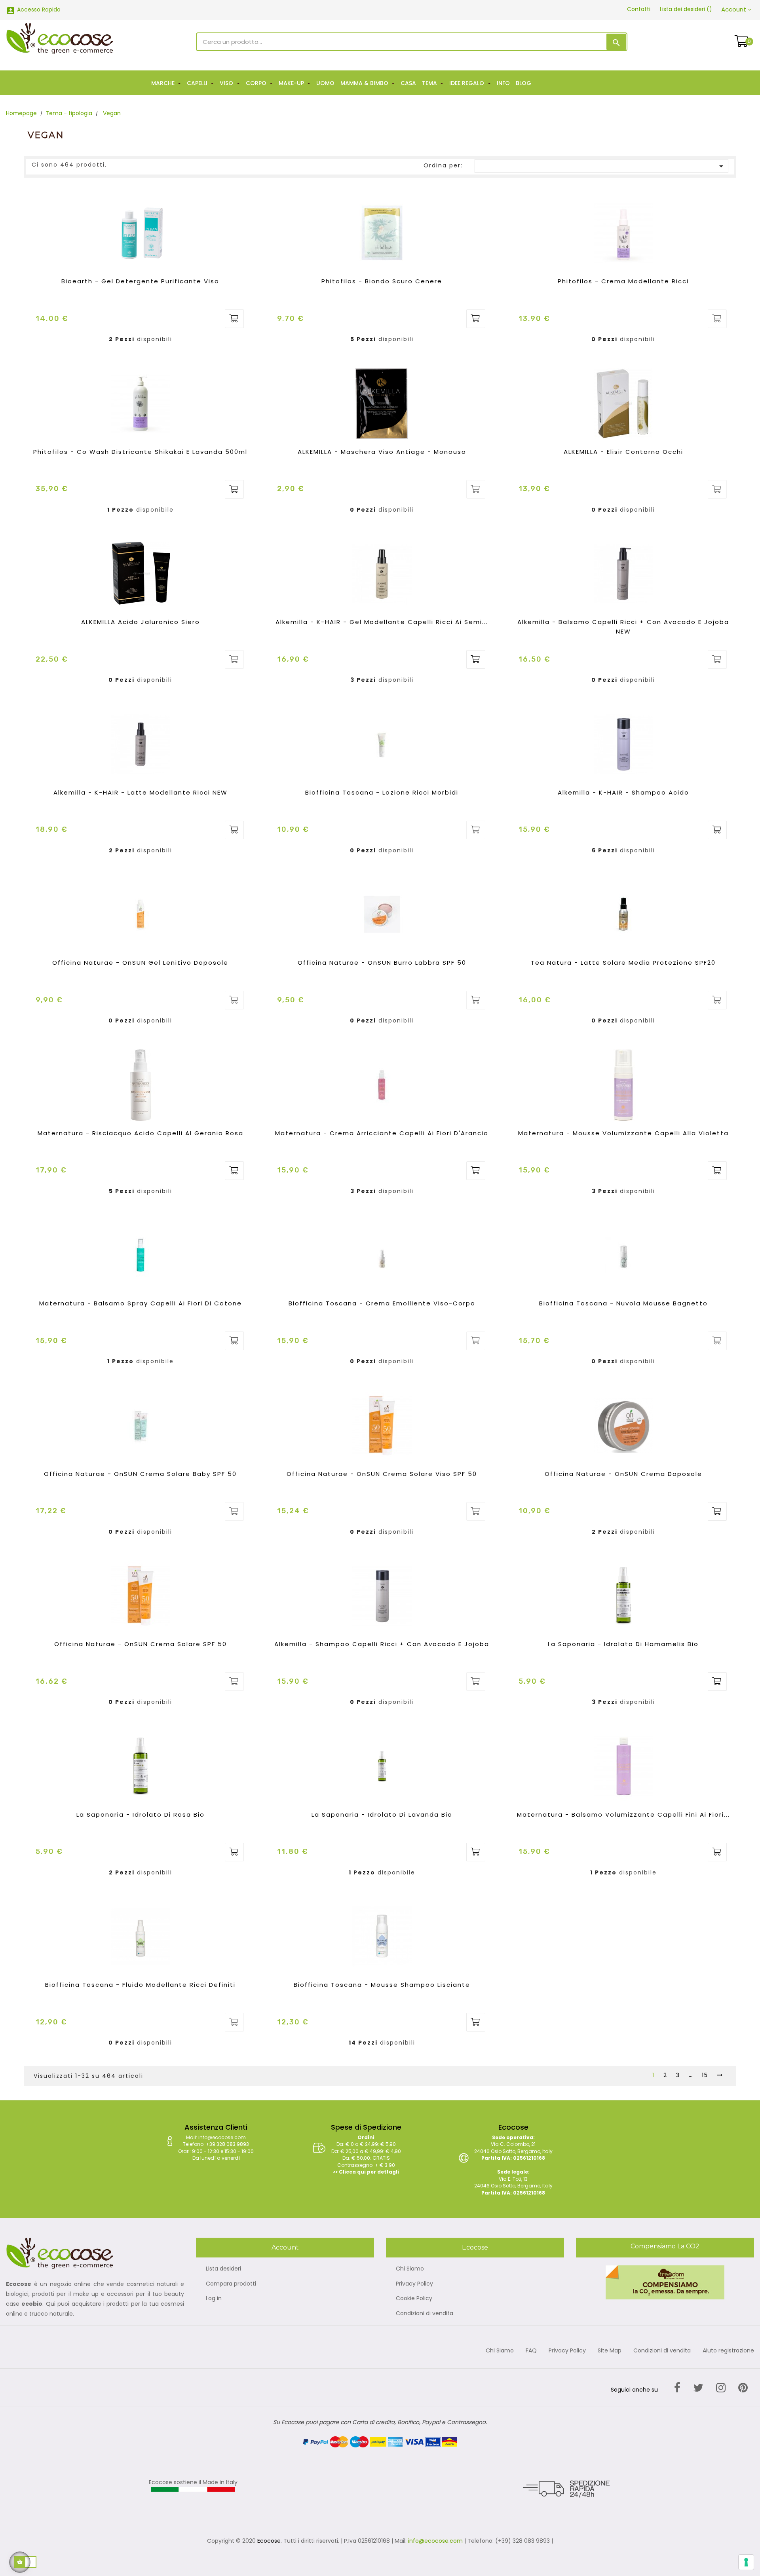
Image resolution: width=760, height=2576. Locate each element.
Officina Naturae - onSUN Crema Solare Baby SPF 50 (140, 1474)
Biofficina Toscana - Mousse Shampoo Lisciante (382, 1985)
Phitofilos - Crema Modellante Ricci (623, 281)
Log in (214, 2299)
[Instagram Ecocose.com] (721, 2388)
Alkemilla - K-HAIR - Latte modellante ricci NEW (141, 792)
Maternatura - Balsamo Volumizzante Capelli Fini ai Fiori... (623, 1814)
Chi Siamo (410, 2269)
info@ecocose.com (435, 2541)
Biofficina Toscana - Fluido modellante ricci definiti (140, 1985)
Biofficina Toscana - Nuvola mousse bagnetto (623, 1303)
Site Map (610, 2351)
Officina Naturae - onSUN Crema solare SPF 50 (141, 1644)
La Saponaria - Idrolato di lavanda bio (382, 1814)
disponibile (155, 510)
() (686, 9)
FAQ (531, 2351)
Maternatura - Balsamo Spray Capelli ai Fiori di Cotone (141, 1303)
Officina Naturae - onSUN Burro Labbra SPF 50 (382, 963)
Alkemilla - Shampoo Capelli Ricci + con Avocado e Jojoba (382, 1644)
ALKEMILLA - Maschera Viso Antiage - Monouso (382, 452)
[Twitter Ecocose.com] (698, 2388)
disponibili (155, 340)
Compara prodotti (231, 2284)
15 (705, 2075)
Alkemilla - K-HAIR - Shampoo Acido (623, 792)
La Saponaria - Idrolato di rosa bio (141, 1814)
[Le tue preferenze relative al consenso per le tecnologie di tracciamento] (746, 2562)
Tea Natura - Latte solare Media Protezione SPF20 (623, 963)
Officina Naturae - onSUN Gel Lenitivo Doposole (140, 963)
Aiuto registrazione (728, 2351)
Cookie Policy (414, 2299)
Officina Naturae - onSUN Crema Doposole (623, 1474)
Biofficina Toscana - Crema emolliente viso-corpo (382, 1303)
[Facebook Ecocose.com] (677, 2388)
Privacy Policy (414, 2284)
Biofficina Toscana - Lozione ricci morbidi (382, 792)
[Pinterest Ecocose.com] (743, 2388)
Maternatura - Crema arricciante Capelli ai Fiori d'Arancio (382, 1133)
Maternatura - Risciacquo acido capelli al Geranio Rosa (141, 1133)
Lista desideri (223, 2269)
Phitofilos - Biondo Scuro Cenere (382, 281)
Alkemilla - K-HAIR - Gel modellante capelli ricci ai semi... (382, 622)
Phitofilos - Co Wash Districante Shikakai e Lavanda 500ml (140, 452)
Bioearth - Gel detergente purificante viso (140, 281)
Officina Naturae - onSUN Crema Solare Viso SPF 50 (382, 1474)
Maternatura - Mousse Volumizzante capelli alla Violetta (623, 1133)
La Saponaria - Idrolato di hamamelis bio (623, 1644)
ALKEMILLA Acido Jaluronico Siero (141, 622)
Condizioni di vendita (425, 2314)
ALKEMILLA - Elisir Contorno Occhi (623, 452)
